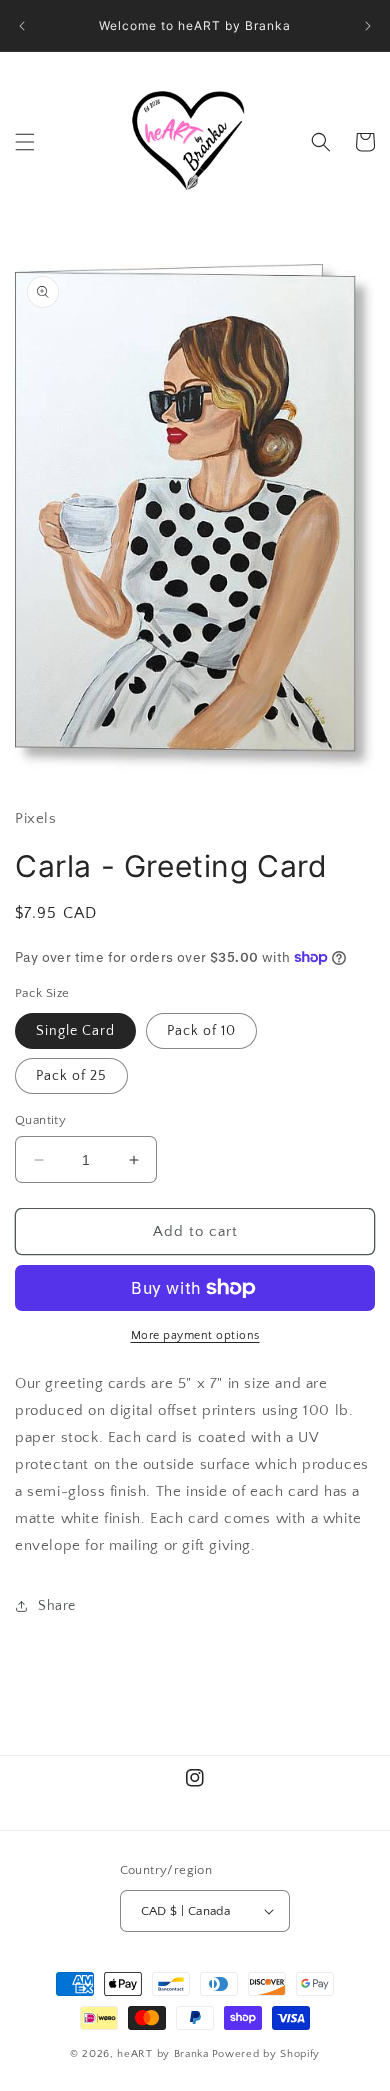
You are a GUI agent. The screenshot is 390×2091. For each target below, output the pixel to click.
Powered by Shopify (266, 2054)
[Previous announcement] (22, 26)
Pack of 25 (71, 1076)
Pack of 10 (201, 1031)
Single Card (75, 1031)
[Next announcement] (368, 26)
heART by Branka (163, 2054)
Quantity (40, 1120)
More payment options (195, 1335)
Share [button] (57, 1606)
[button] (25, 142)
